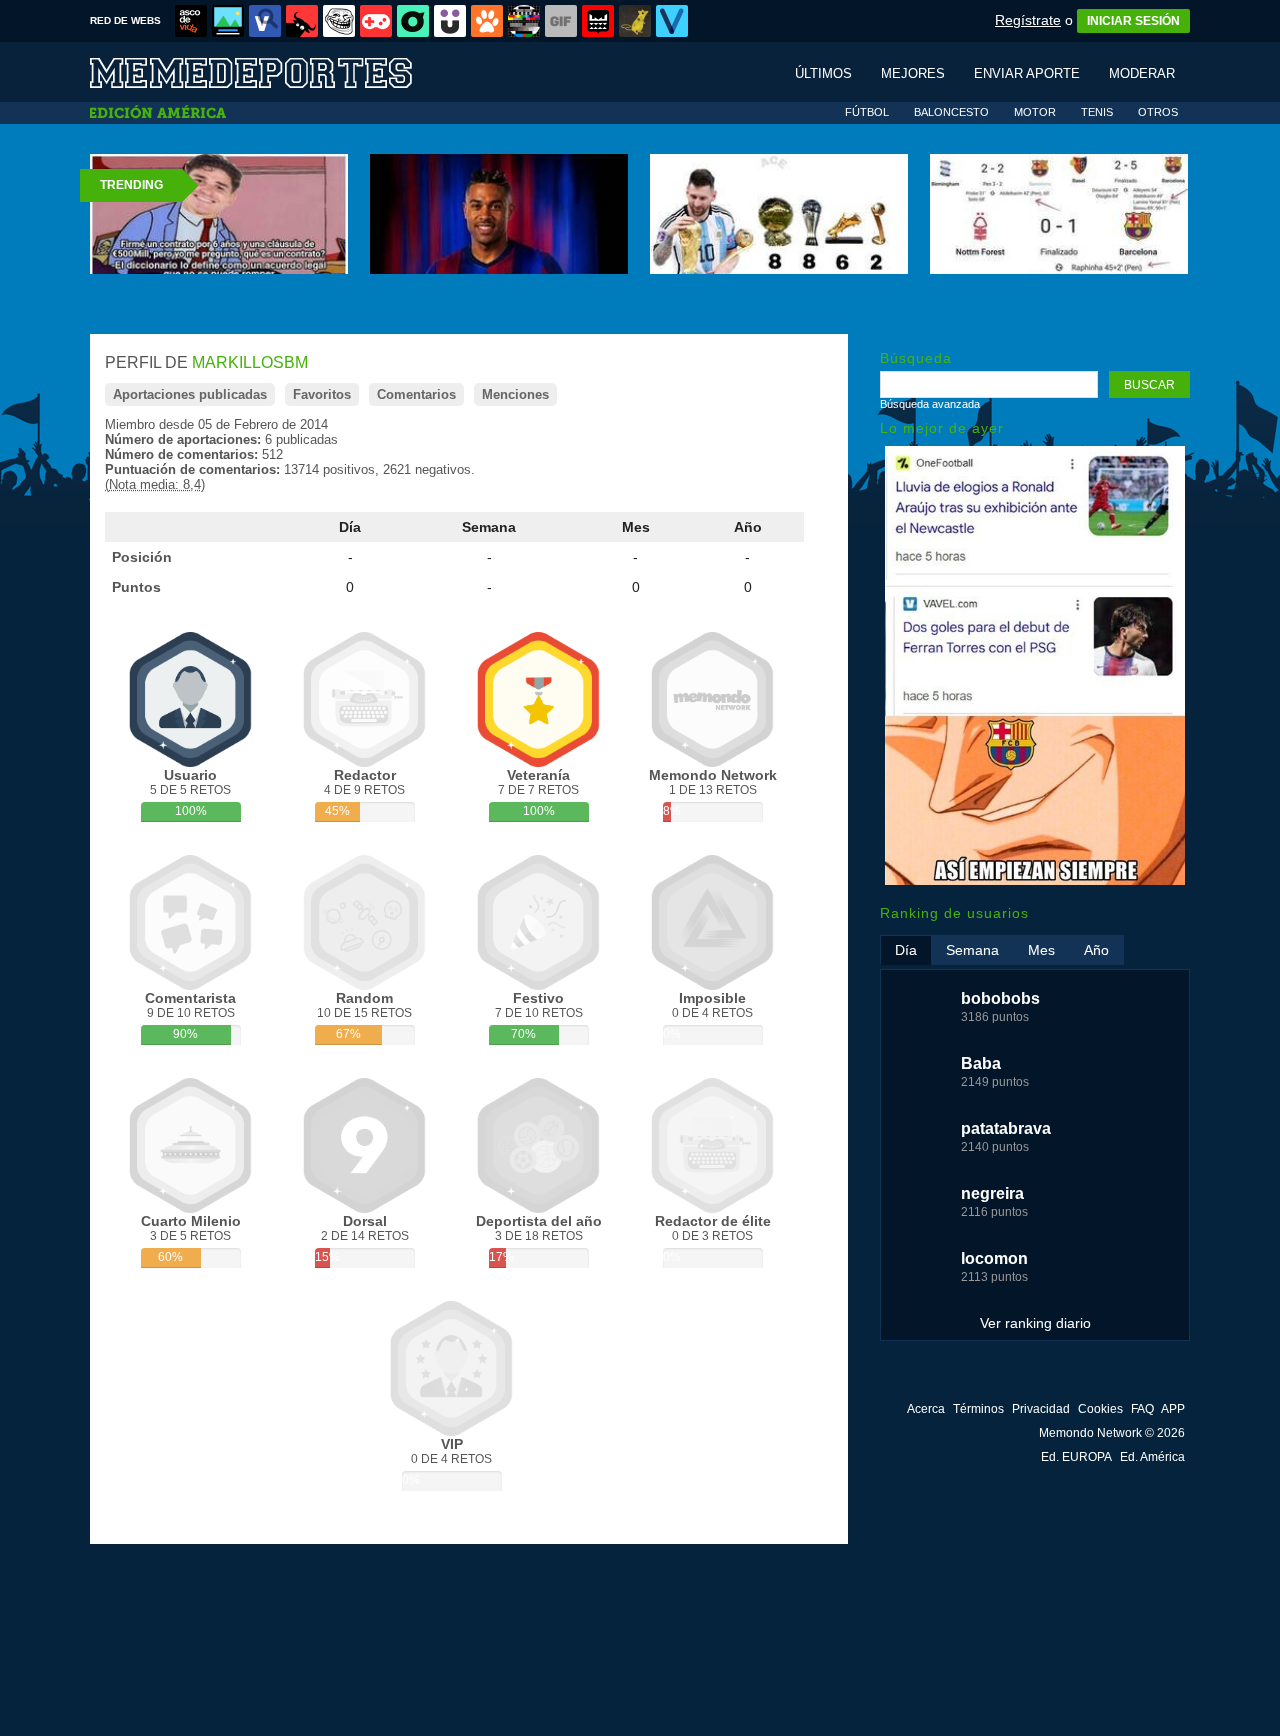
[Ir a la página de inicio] (270, 71)
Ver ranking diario (1035, 1323)
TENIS (1097, 112)
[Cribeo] (413, 21)
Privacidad (1041, 1409)
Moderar (1142, 73)
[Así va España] (302, 21)
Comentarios (416, 394)
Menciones (515, 394)
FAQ (1142, 1409)
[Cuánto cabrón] (339, 21)
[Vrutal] (376, 21)
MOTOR (1035, 112)
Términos (978, 1409)
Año (748, 527)
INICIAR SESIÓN (1133, 21)
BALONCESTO (951, 112)
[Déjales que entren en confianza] (1035, 880)
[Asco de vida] (191, 21)
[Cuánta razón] (228, 21)
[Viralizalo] (672, 21)
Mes (636, 527)
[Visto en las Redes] (265, 21)
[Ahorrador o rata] (635, 21)
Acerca (926, 1409)
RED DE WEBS (125, 20)
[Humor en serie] (450, 21)
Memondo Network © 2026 (1112, 1433)
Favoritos (322, 394)
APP (1173, 1409)
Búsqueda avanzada (930, 404)
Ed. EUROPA (1076, 1457)
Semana (489, 527)
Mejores (913, 73)
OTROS (1158, 112)
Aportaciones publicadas (190, 394)
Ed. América (1152, 1457)
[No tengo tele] (524, 21)
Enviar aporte (1027, 73)
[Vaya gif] (561, 21)
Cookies (1100, 1409)
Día (350, 527)
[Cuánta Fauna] (487, 21)
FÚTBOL (867, 112)
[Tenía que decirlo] (598, 21)
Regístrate (1028, 20)
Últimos (823, 73)
